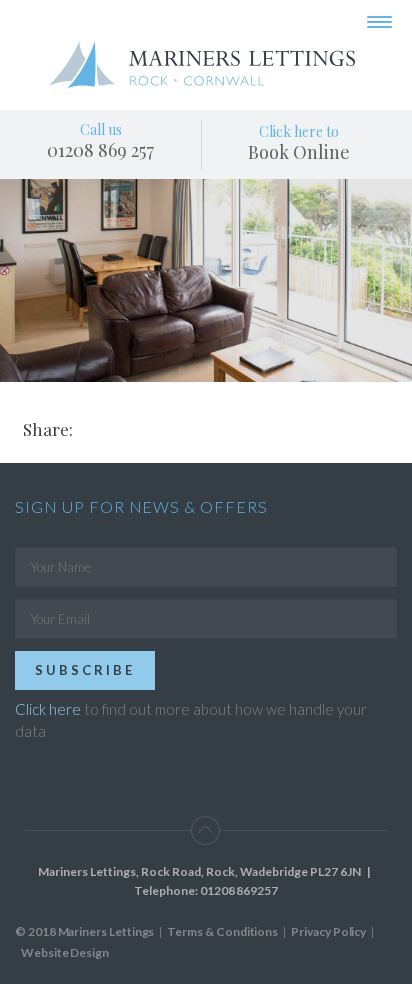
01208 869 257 (100, 150)
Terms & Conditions (222, 931)
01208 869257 (239, 890)
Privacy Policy (328, 931)
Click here (48, 709)
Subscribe (85, 670)
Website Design (65, 952)
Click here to (299, 143)
